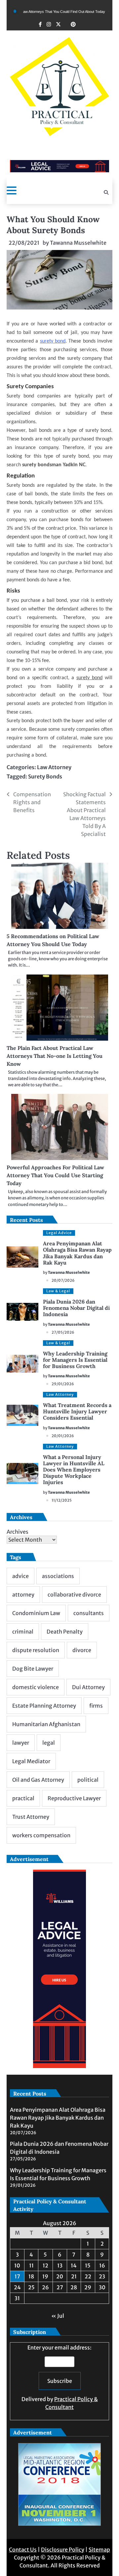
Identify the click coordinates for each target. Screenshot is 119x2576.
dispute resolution (36, 1650)
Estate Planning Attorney (44, 1706)
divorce (82, 1650)
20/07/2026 (63, 1280)
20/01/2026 (63, 1436)
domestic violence (36, 1687)
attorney (23, 1595)
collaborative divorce (74, 1595)
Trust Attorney (31, 1817)
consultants (89, 1613)
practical (23, 1798)
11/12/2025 (62, 1500)
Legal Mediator (31, 1761)
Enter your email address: (60, 2377)
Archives (18, 1532)
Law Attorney (54, 767)
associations (58, 1576)
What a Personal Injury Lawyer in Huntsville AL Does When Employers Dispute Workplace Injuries (74, 1470)
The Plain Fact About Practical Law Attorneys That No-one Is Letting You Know (55, 1056)
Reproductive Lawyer (74, 1798)
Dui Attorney (88, 1687)
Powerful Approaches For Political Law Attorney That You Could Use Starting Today (55, 1175)
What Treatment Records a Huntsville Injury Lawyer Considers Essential (77, 1411)
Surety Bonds (45, 776)
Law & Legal (58, 1291)
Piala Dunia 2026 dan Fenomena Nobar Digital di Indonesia (76, 1308)
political (88, 1780)
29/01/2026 (63, 1384)
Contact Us (23, 2550)
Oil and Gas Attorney (38, 1780)
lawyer (21, 1743)
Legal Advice (59, 1233)
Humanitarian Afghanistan (46, 1724)
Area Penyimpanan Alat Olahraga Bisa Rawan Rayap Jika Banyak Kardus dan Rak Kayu (77, 1253)
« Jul (58, 2316)
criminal (23, 1632)
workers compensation (41, 1835)
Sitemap (99, 2550)
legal (49, 1743)
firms (96, 1706)
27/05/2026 (63, 1332)
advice (20, 1576)
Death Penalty (65, 1632)
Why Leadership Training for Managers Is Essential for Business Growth (75, 1360)
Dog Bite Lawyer (33, 1669)
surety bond (53, 341)
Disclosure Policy (63, 2550)
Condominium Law (36, 1613)
